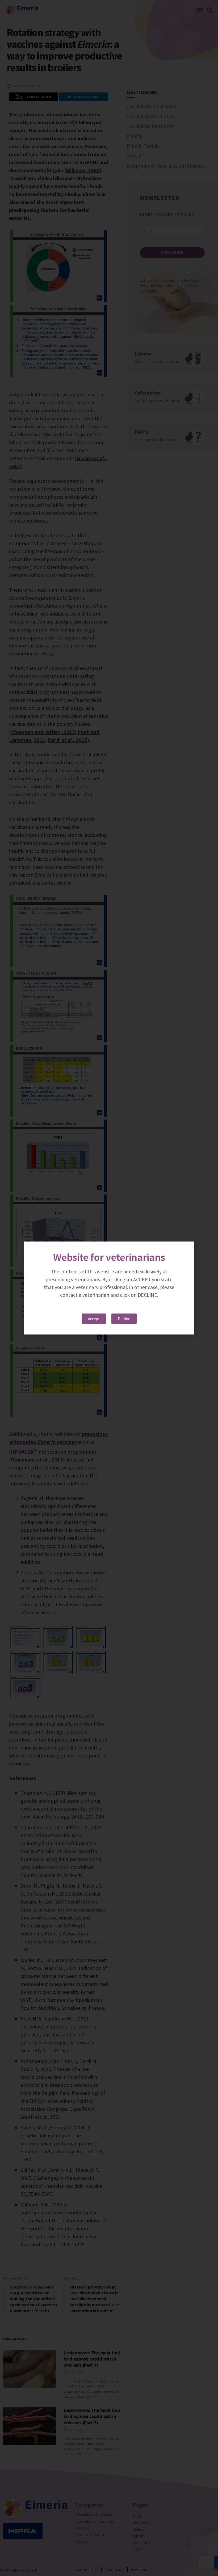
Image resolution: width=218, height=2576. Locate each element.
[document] (109, 1288)
